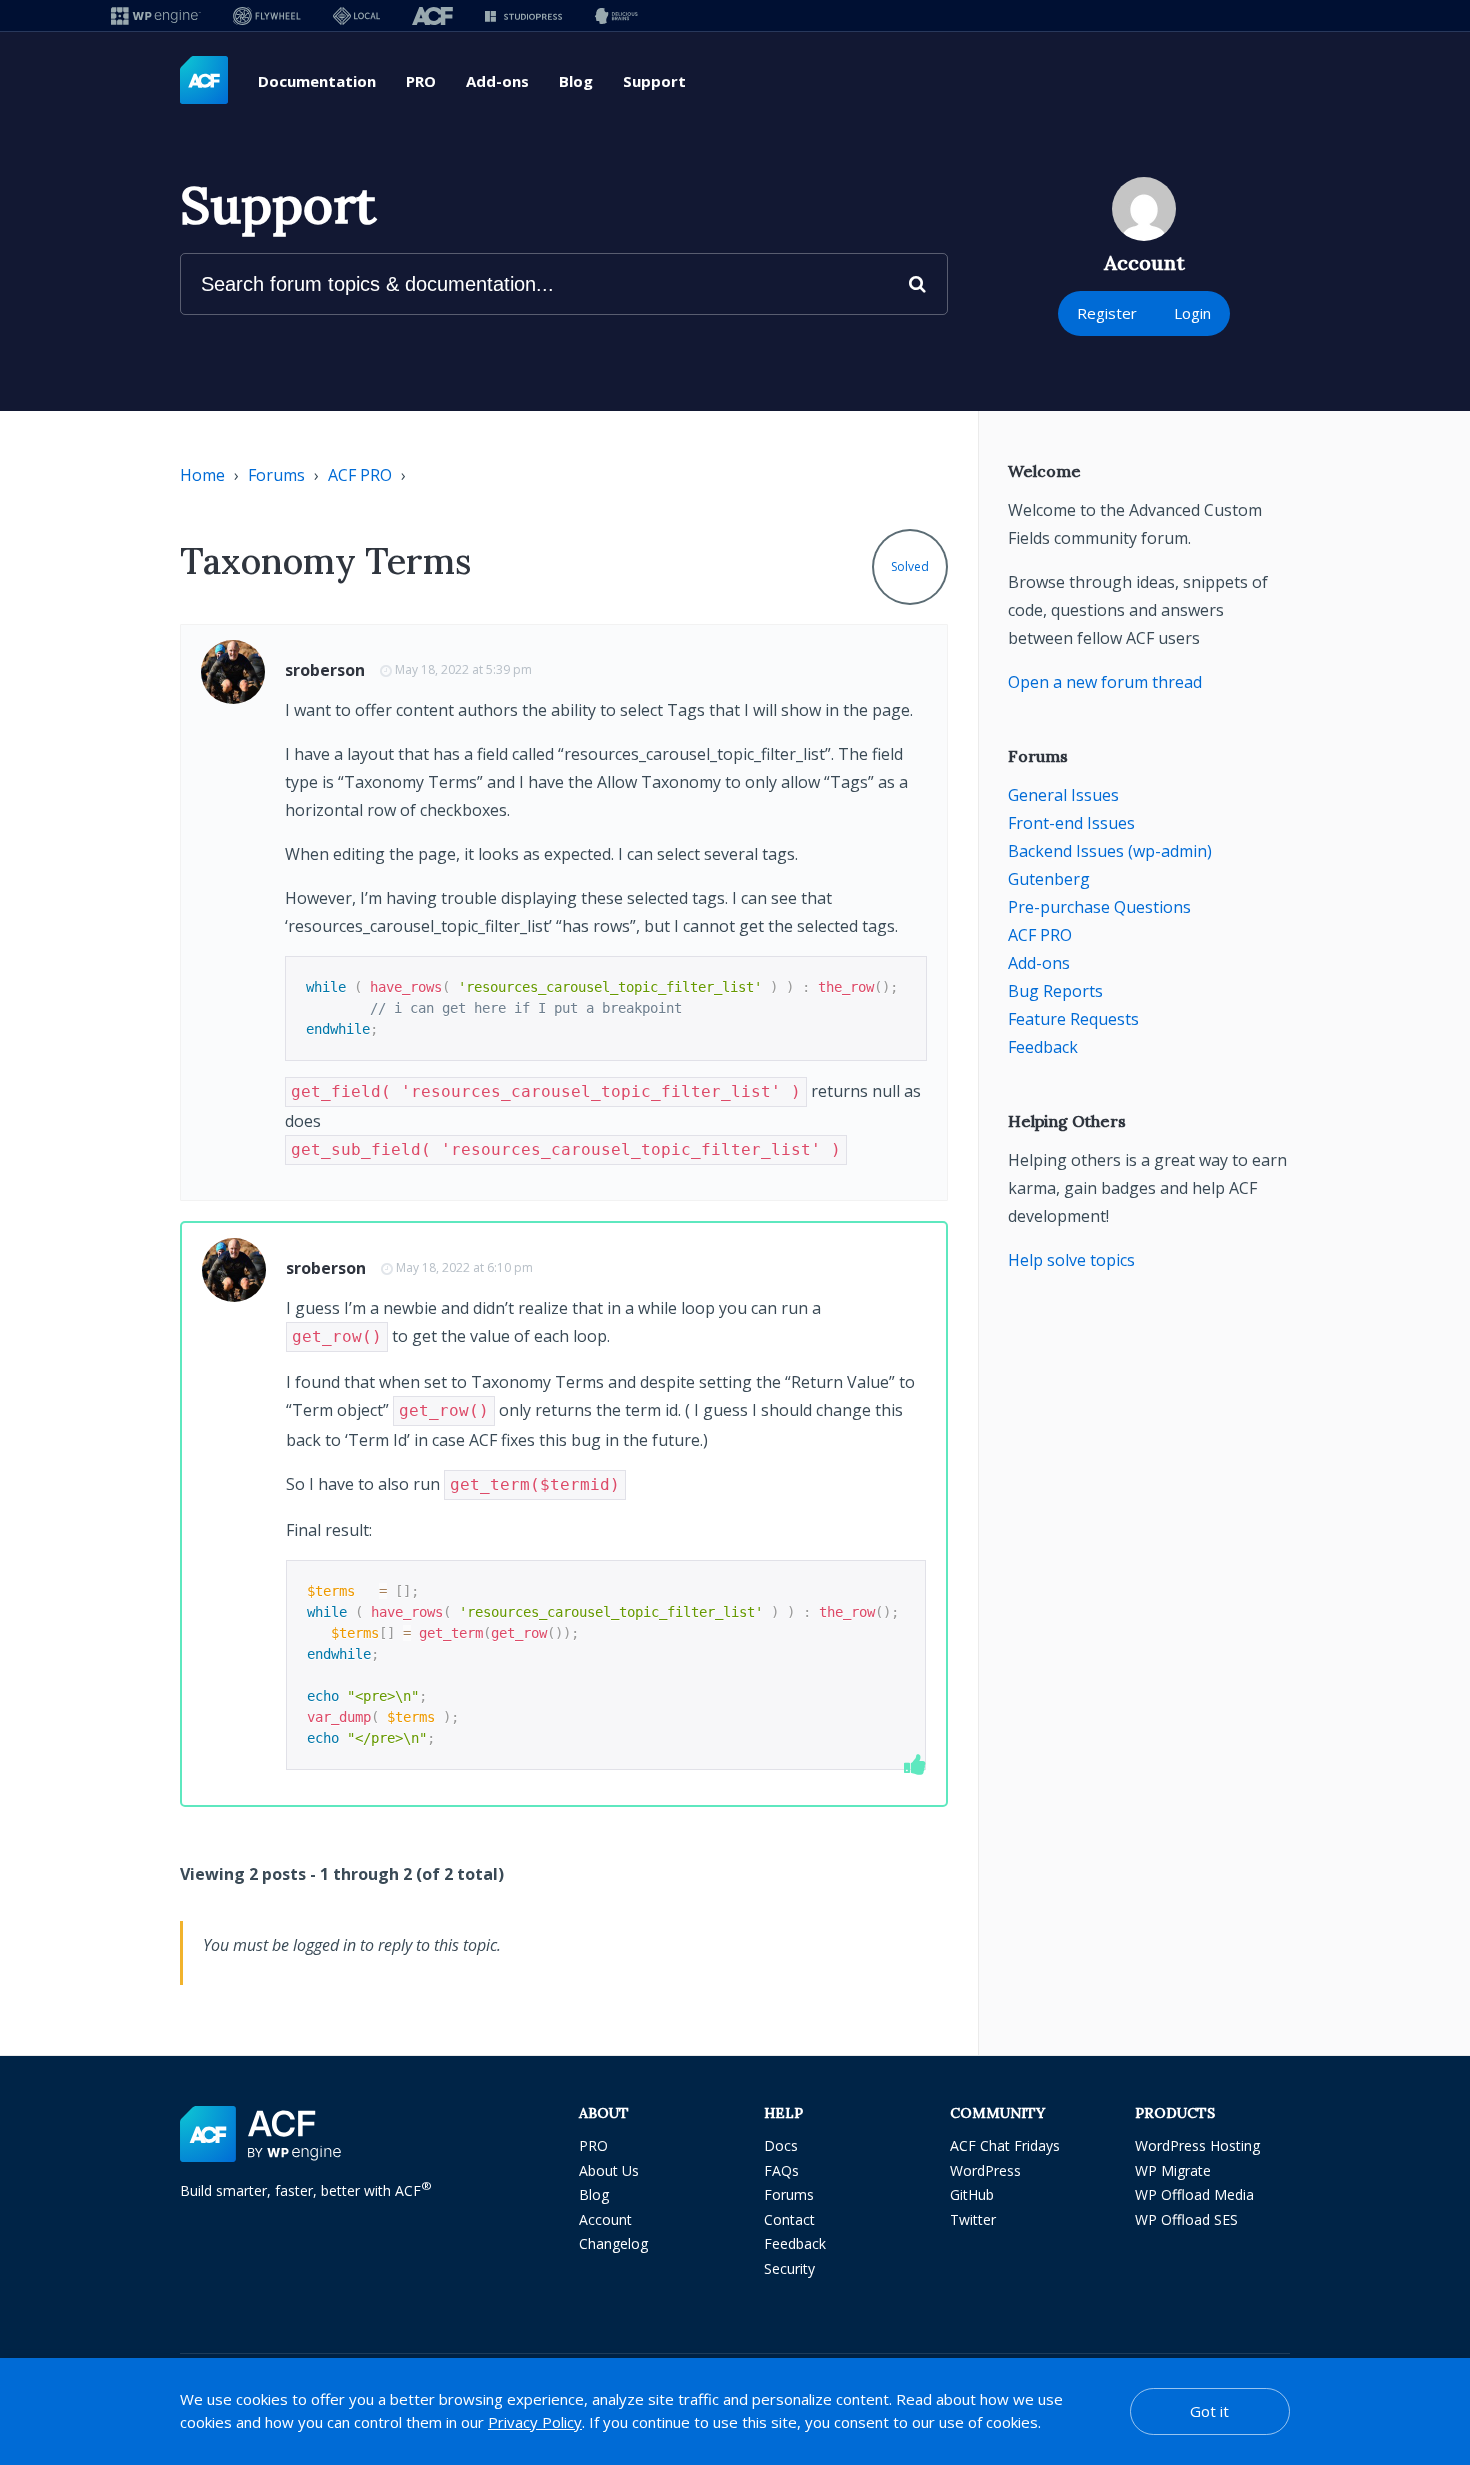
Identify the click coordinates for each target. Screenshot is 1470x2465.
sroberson (325, 670)
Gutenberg (1049, 879)
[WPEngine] (156, 15)
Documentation (317, 81)
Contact (789, 2219)
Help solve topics (1071, 1260)
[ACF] (432, 15)
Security (789, 2268)
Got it (1209, 2411)
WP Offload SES (1186, 2219)
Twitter (973, 2219)
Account (605, 2219)
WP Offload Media (1194, 2194)
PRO (421, 81)
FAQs (781, 2170)
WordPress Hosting (1197, 2145)
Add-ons (497, 81)
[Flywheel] (267, 15)
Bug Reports (1055, 991)
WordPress (985, 2170)
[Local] (356, 15)
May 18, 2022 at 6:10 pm (464, 1267)
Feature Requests (1073, 1019)
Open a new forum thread (1105, 682)
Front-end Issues (1071, 823)
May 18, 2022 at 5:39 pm (463, 669)
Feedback (1043, 1047)
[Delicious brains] (616, 15)
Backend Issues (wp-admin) (1110, 851)
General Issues (1063, 795)
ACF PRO (360, 475)
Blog (576, 81)
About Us (609, 2170)
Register (1107, 313)
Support (654, 81)
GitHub (972, 2194)
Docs (781, 2145)
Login (1192, 313)
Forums (276, 475)
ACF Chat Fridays (1005, 2145)
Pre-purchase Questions (1099, 907)
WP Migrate (1173, 2170)
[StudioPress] (523, 15)
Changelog (613, 2243)
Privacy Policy (535, 2422)
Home (202, 475)
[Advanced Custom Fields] (204, 81)
